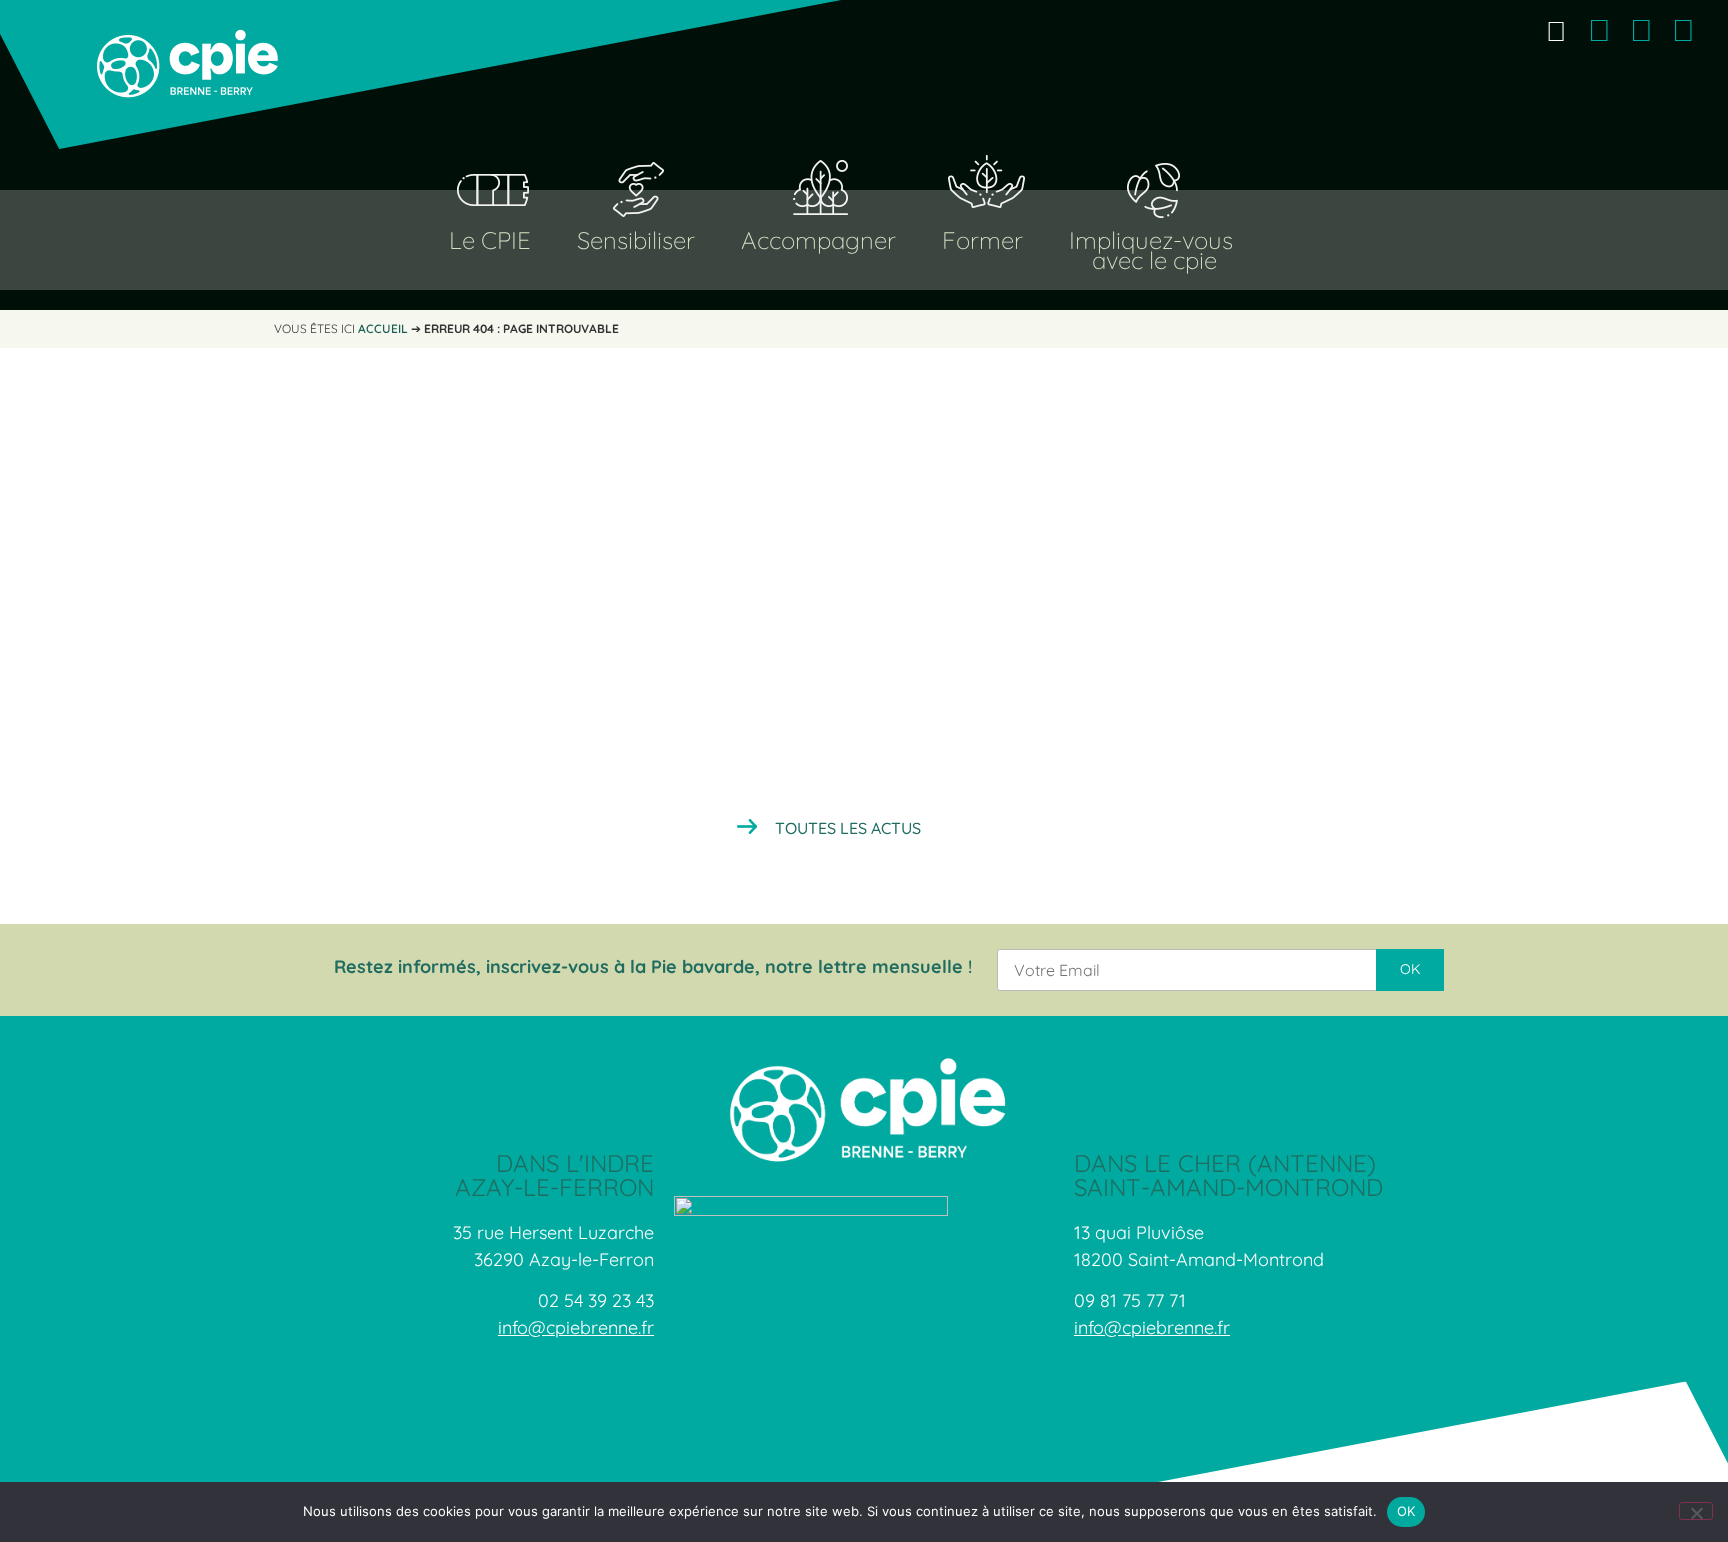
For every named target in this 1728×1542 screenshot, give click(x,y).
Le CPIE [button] (490, 240)
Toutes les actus (848, 828)
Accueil (383, 328)
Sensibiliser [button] (636, 240)
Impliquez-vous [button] (1151, 240)
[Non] (1696, 1511)
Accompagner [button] (818, 240)
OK (1406, 1511)
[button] (1555, 30)
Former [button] (982, 240)
